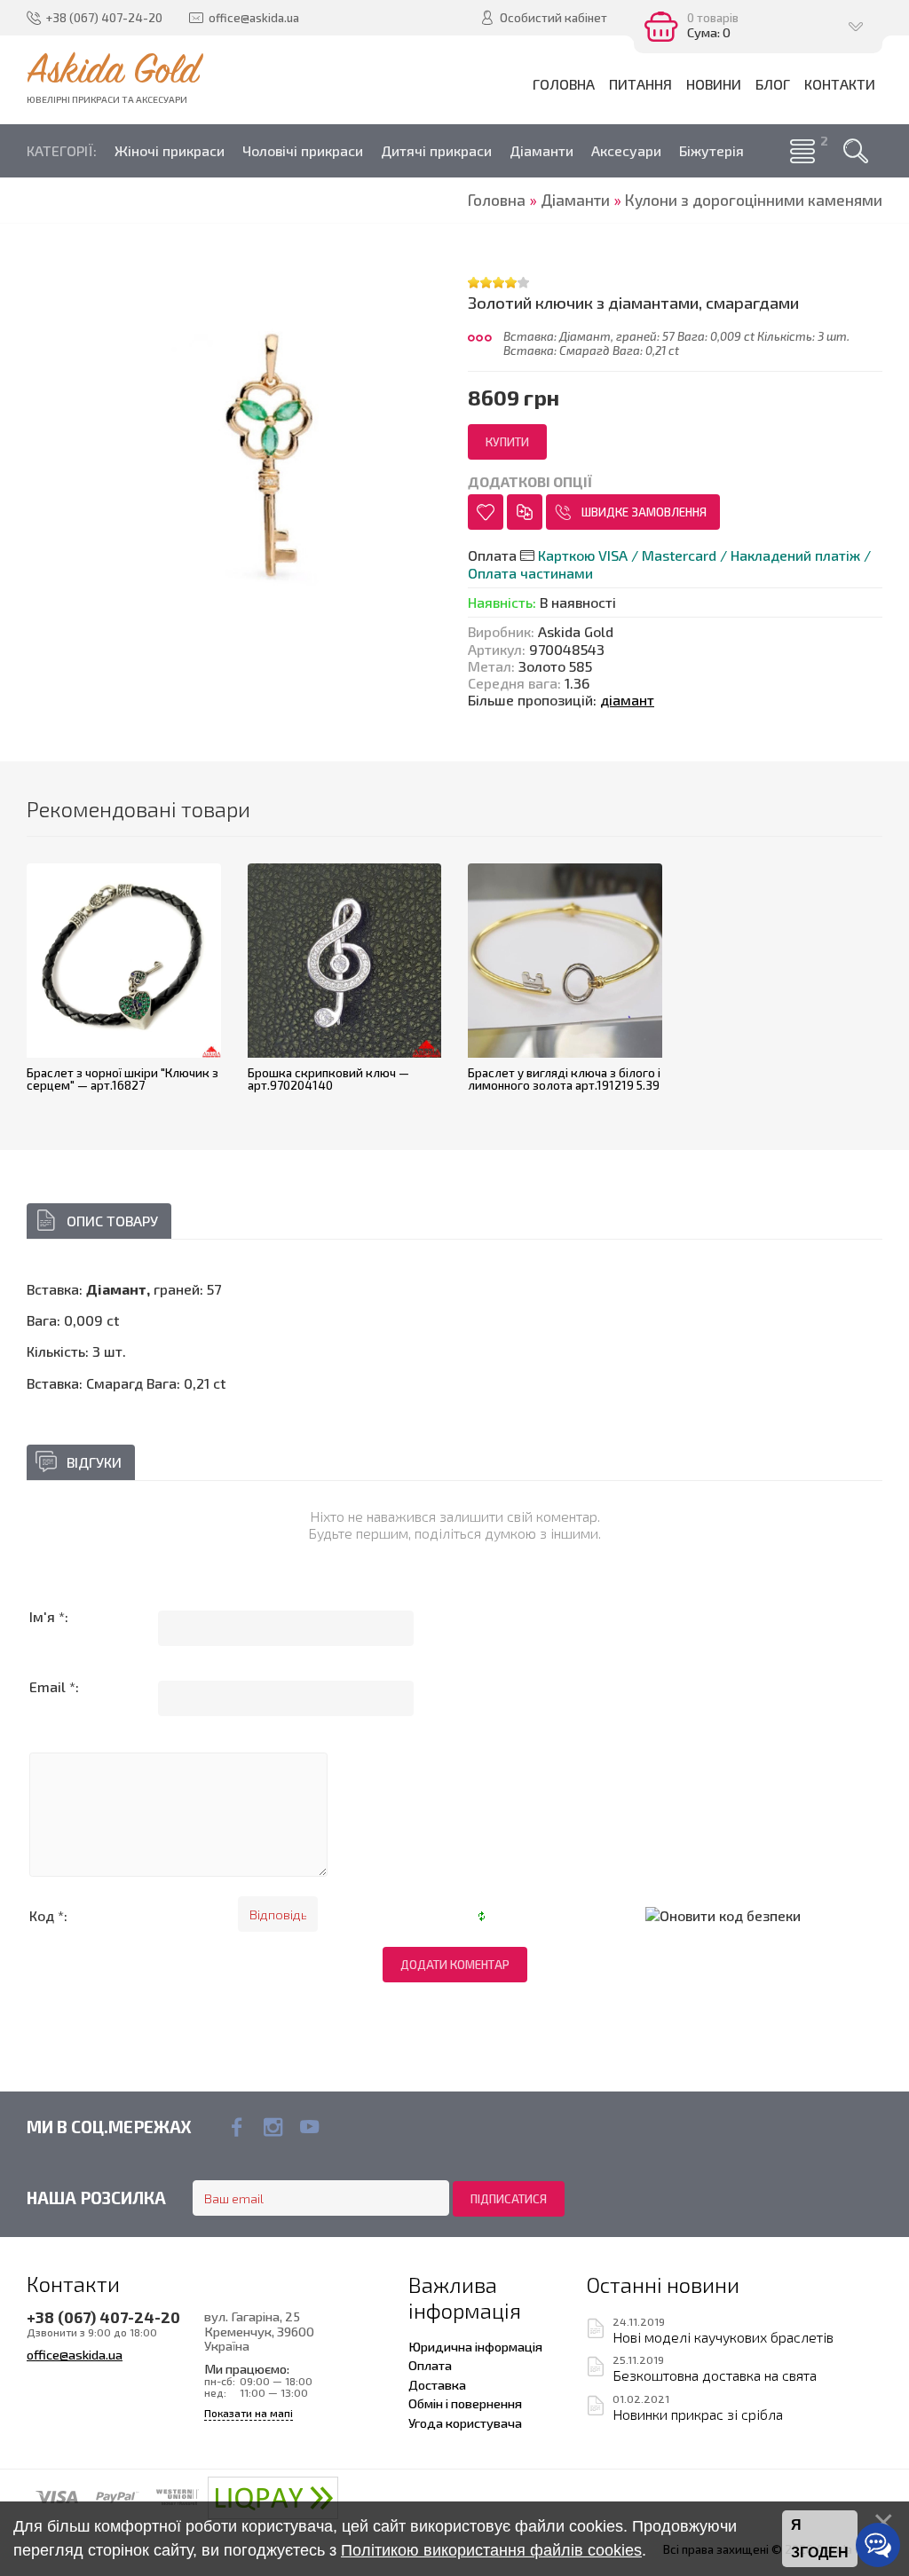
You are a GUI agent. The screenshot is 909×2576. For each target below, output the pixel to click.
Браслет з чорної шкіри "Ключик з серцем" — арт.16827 (123, 1079)
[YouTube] (309, 2127)
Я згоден (820, 2539)
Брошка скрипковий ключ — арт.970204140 (328, 1079)
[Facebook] (237, 2127)
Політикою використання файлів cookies (491, 2550)
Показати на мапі (249, 2413)
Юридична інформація (475, 2346)
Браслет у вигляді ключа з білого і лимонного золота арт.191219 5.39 (564, 1079)
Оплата (430, 2365)
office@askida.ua (75, 2354)
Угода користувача (465, 2422)
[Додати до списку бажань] (486, 512)
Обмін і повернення (465, 2403)
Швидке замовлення (644, 512)
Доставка (437, 2384)
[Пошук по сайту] (856, 151)
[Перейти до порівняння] (525, 512)
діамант (627, 700)
